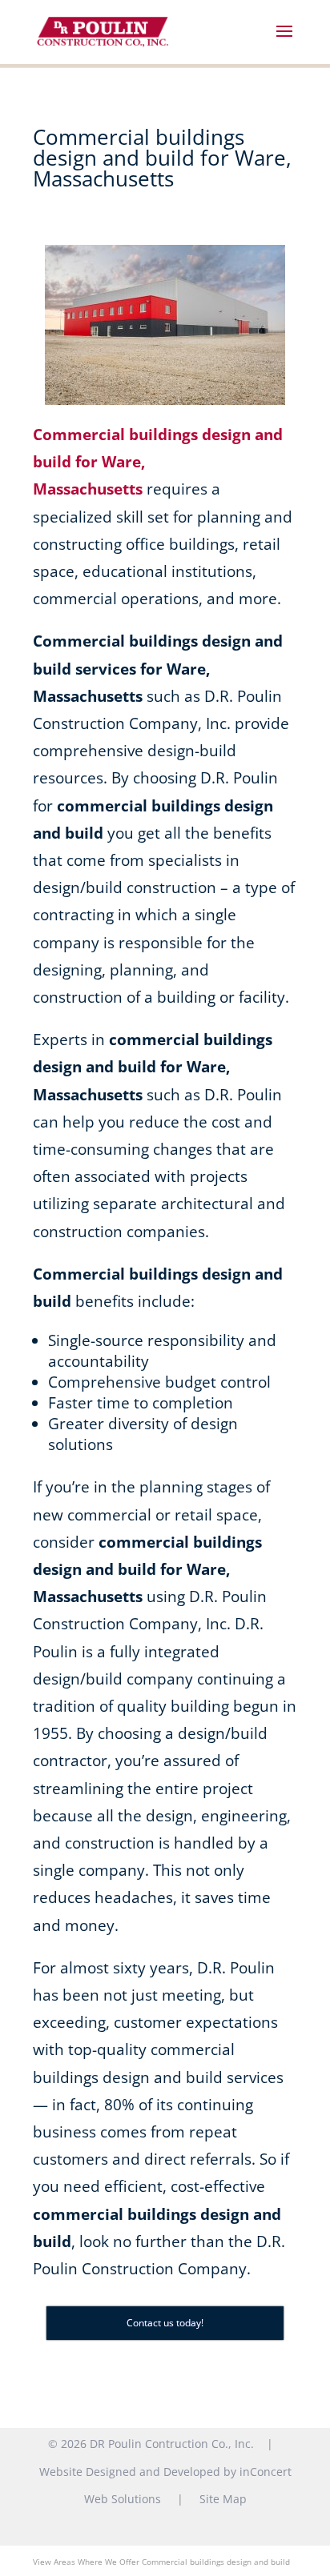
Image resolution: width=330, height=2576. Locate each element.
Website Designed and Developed (130, 2472)
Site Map (223, 2499)
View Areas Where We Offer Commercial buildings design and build (161, 2562)
